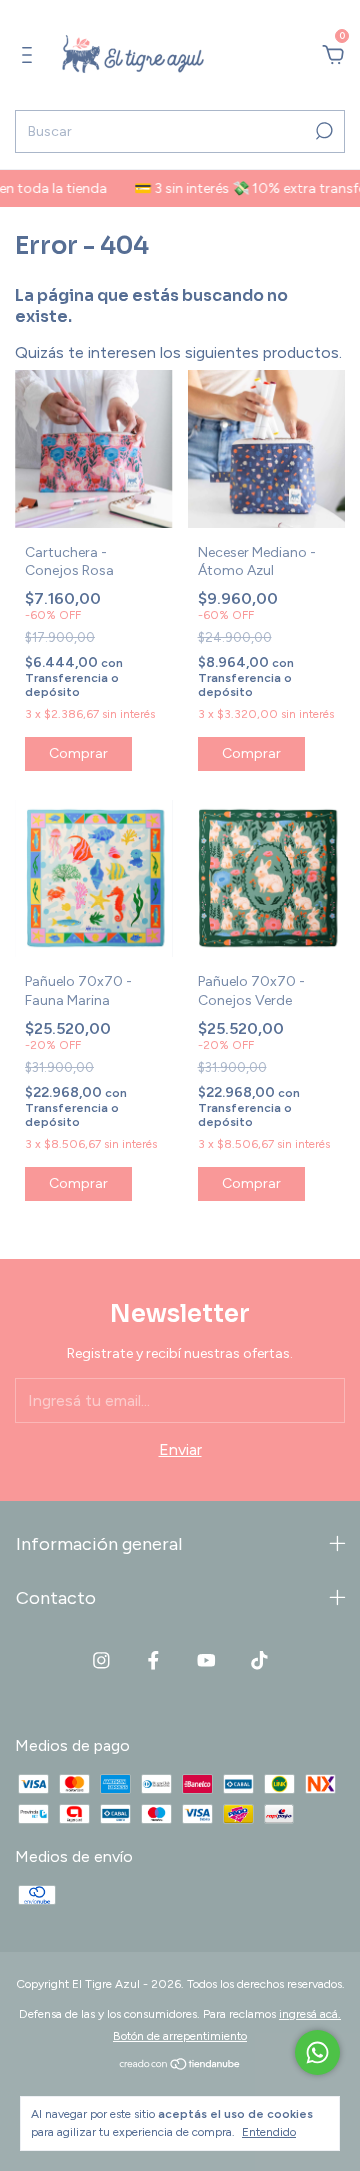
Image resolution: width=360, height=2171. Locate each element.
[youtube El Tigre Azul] (206, 1660)
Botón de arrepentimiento (180, 2036)
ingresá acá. (310, 2014)
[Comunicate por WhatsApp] (317, 2052)
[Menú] (30, 55)
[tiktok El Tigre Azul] (259, 1660)
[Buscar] (322, 131)
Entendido (269, 2132)
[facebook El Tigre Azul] (153, 1660)
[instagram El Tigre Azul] (101, 1660)
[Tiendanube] (180, 2065)
